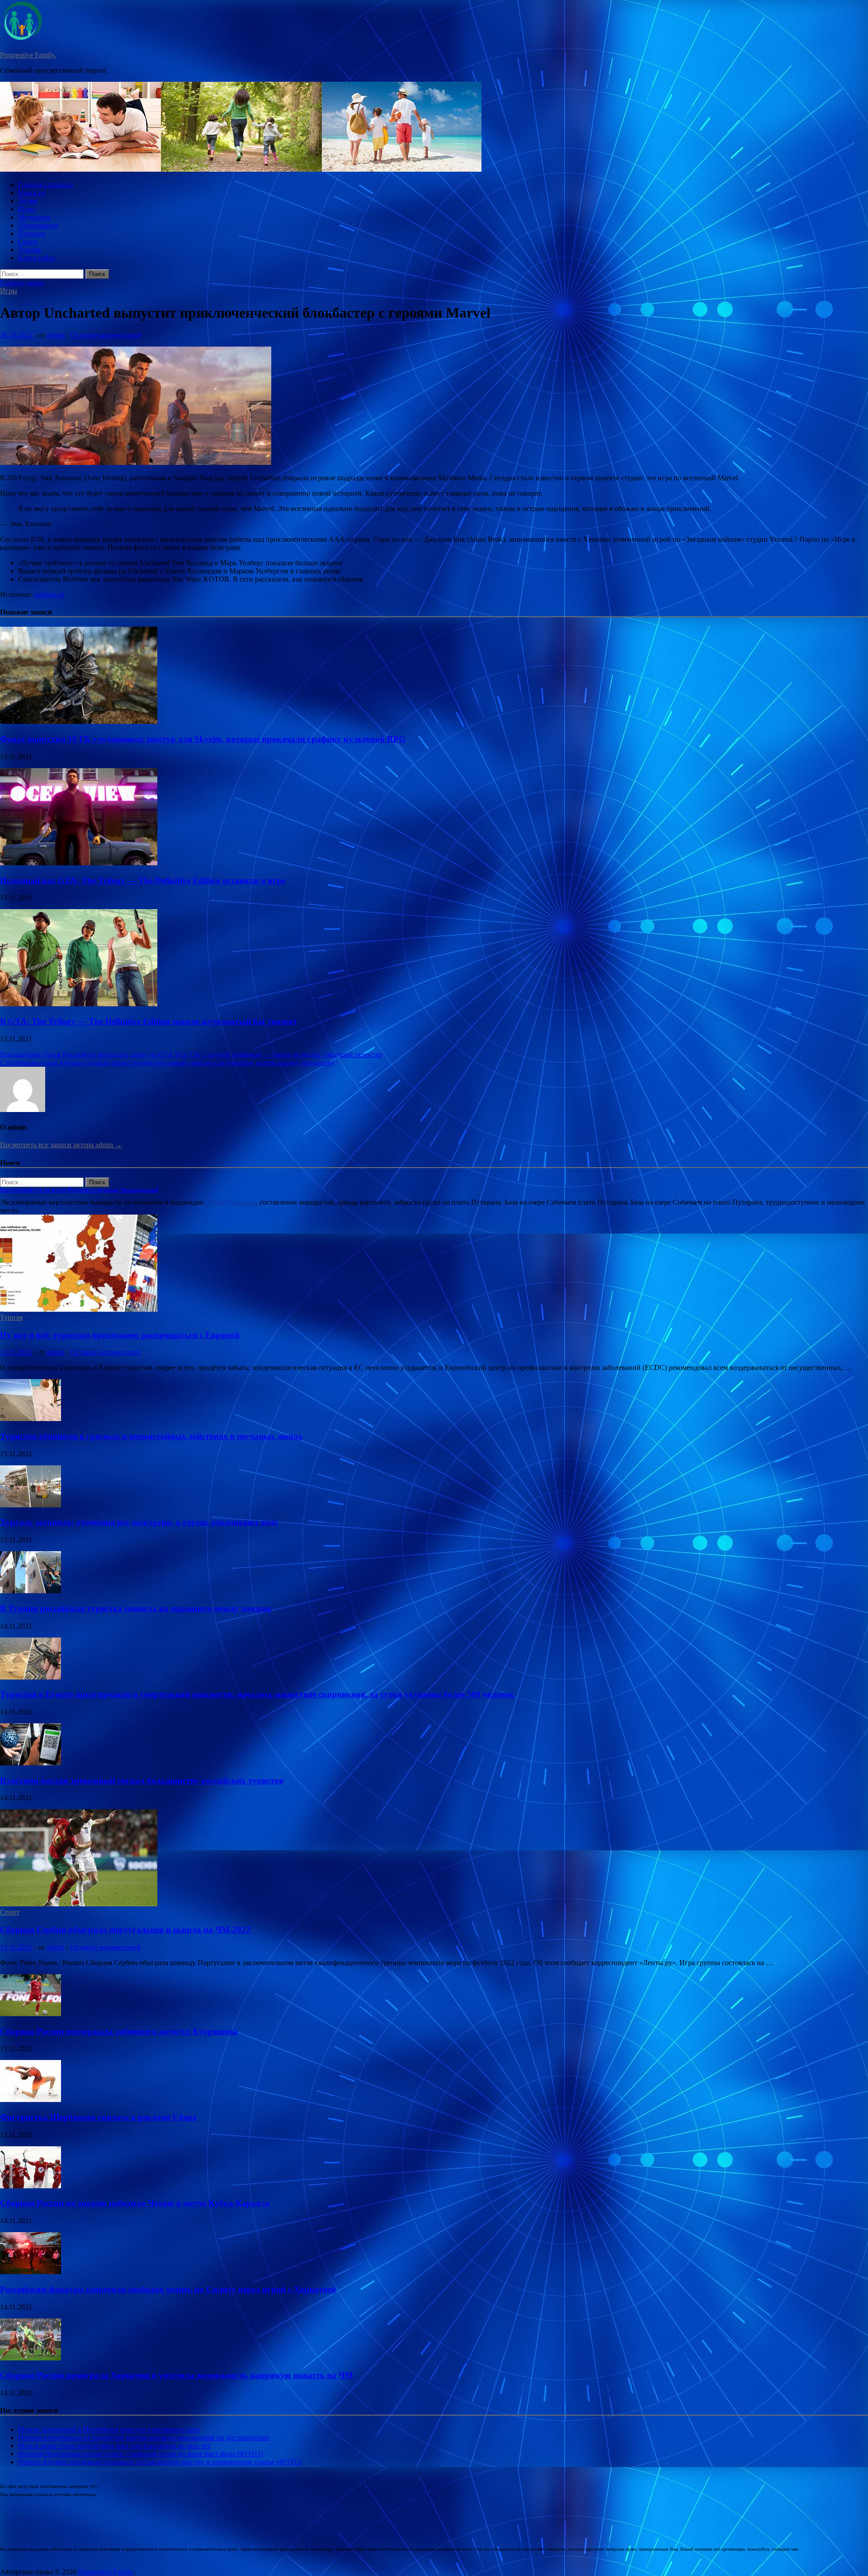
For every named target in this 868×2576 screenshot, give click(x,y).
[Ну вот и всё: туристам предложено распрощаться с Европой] (79, 1309)
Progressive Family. (28, 55)
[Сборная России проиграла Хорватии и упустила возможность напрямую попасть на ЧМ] (31, 2358)
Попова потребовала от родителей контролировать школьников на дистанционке (144, 2438)
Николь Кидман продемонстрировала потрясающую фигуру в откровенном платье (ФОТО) (160, 2462)
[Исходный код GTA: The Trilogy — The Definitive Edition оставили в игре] (79, 863)
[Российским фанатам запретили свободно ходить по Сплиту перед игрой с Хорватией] (31, 2272)
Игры (27, 209)
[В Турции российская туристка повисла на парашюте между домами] (31, 1591)
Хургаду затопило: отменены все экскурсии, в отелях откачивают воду (139, 1522)
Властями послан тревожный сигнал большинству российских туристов (142, 1781)
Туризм (29, 250)
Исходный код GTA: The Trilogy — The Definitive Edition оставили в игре (143, 880)
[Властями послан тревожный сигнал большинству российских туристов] (31, 1763)
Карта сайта (36, 258)
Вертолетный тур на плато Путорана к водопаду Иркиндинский (79, 1190)
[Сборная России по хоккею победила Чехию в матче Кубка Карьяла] (31, 2186)
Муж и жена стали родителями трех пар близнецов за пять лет (114, 2446)
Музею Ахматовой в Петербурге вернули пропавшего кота (109, 2429)
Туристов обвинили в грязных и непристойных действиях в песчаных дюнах (151, 1436)
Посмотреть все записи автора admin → (61, 1145)
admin (56, 335)
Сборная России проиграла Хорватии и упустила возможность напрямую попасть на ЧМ (177, 2375)
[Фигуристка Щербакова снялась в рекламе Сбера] (31, 2100)
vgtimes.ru (49, 594)
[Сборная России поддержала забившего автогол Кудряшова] (31, 2014)
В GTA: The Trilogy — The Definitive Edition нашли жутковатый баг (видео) (148, 1021)
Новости (31, 193)
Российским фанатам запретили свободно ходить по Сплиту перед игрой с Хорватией (168, 2289)
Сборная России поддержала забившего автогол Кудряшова (119, 2031)
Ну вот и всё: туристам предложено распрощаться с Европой (120, 1335)
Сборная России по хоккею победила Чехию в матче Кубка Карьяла (135, 2203)
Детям (28, 201)
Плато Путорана (231, 1202)
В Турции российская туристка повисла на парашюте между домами (136, 1608)
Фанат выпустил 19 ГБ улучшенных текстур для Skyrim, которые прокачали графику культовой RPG (203, 739)
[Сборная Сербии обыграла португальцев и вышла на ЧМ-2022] (79, 1904)
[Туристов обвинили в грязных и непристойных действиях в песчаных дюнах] (31, 1419)
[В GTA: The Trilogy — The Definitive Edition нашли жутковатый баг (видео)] (79, 1004)
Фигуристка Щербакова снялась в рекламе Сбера (98, 2117)
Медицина (34, 217)
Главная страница (45, 185)
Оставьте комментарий (106, 335)
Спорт (28, 242)
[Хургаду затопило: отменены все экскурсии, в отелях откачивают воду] (31, 1505)
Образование (38, 225)
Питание (32, 233)
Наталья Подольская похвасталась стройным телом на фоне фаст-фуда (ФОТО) (140, 2454)
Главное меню (22, 283)
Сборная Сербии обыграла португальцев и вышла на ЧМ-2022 (125, 1930)
